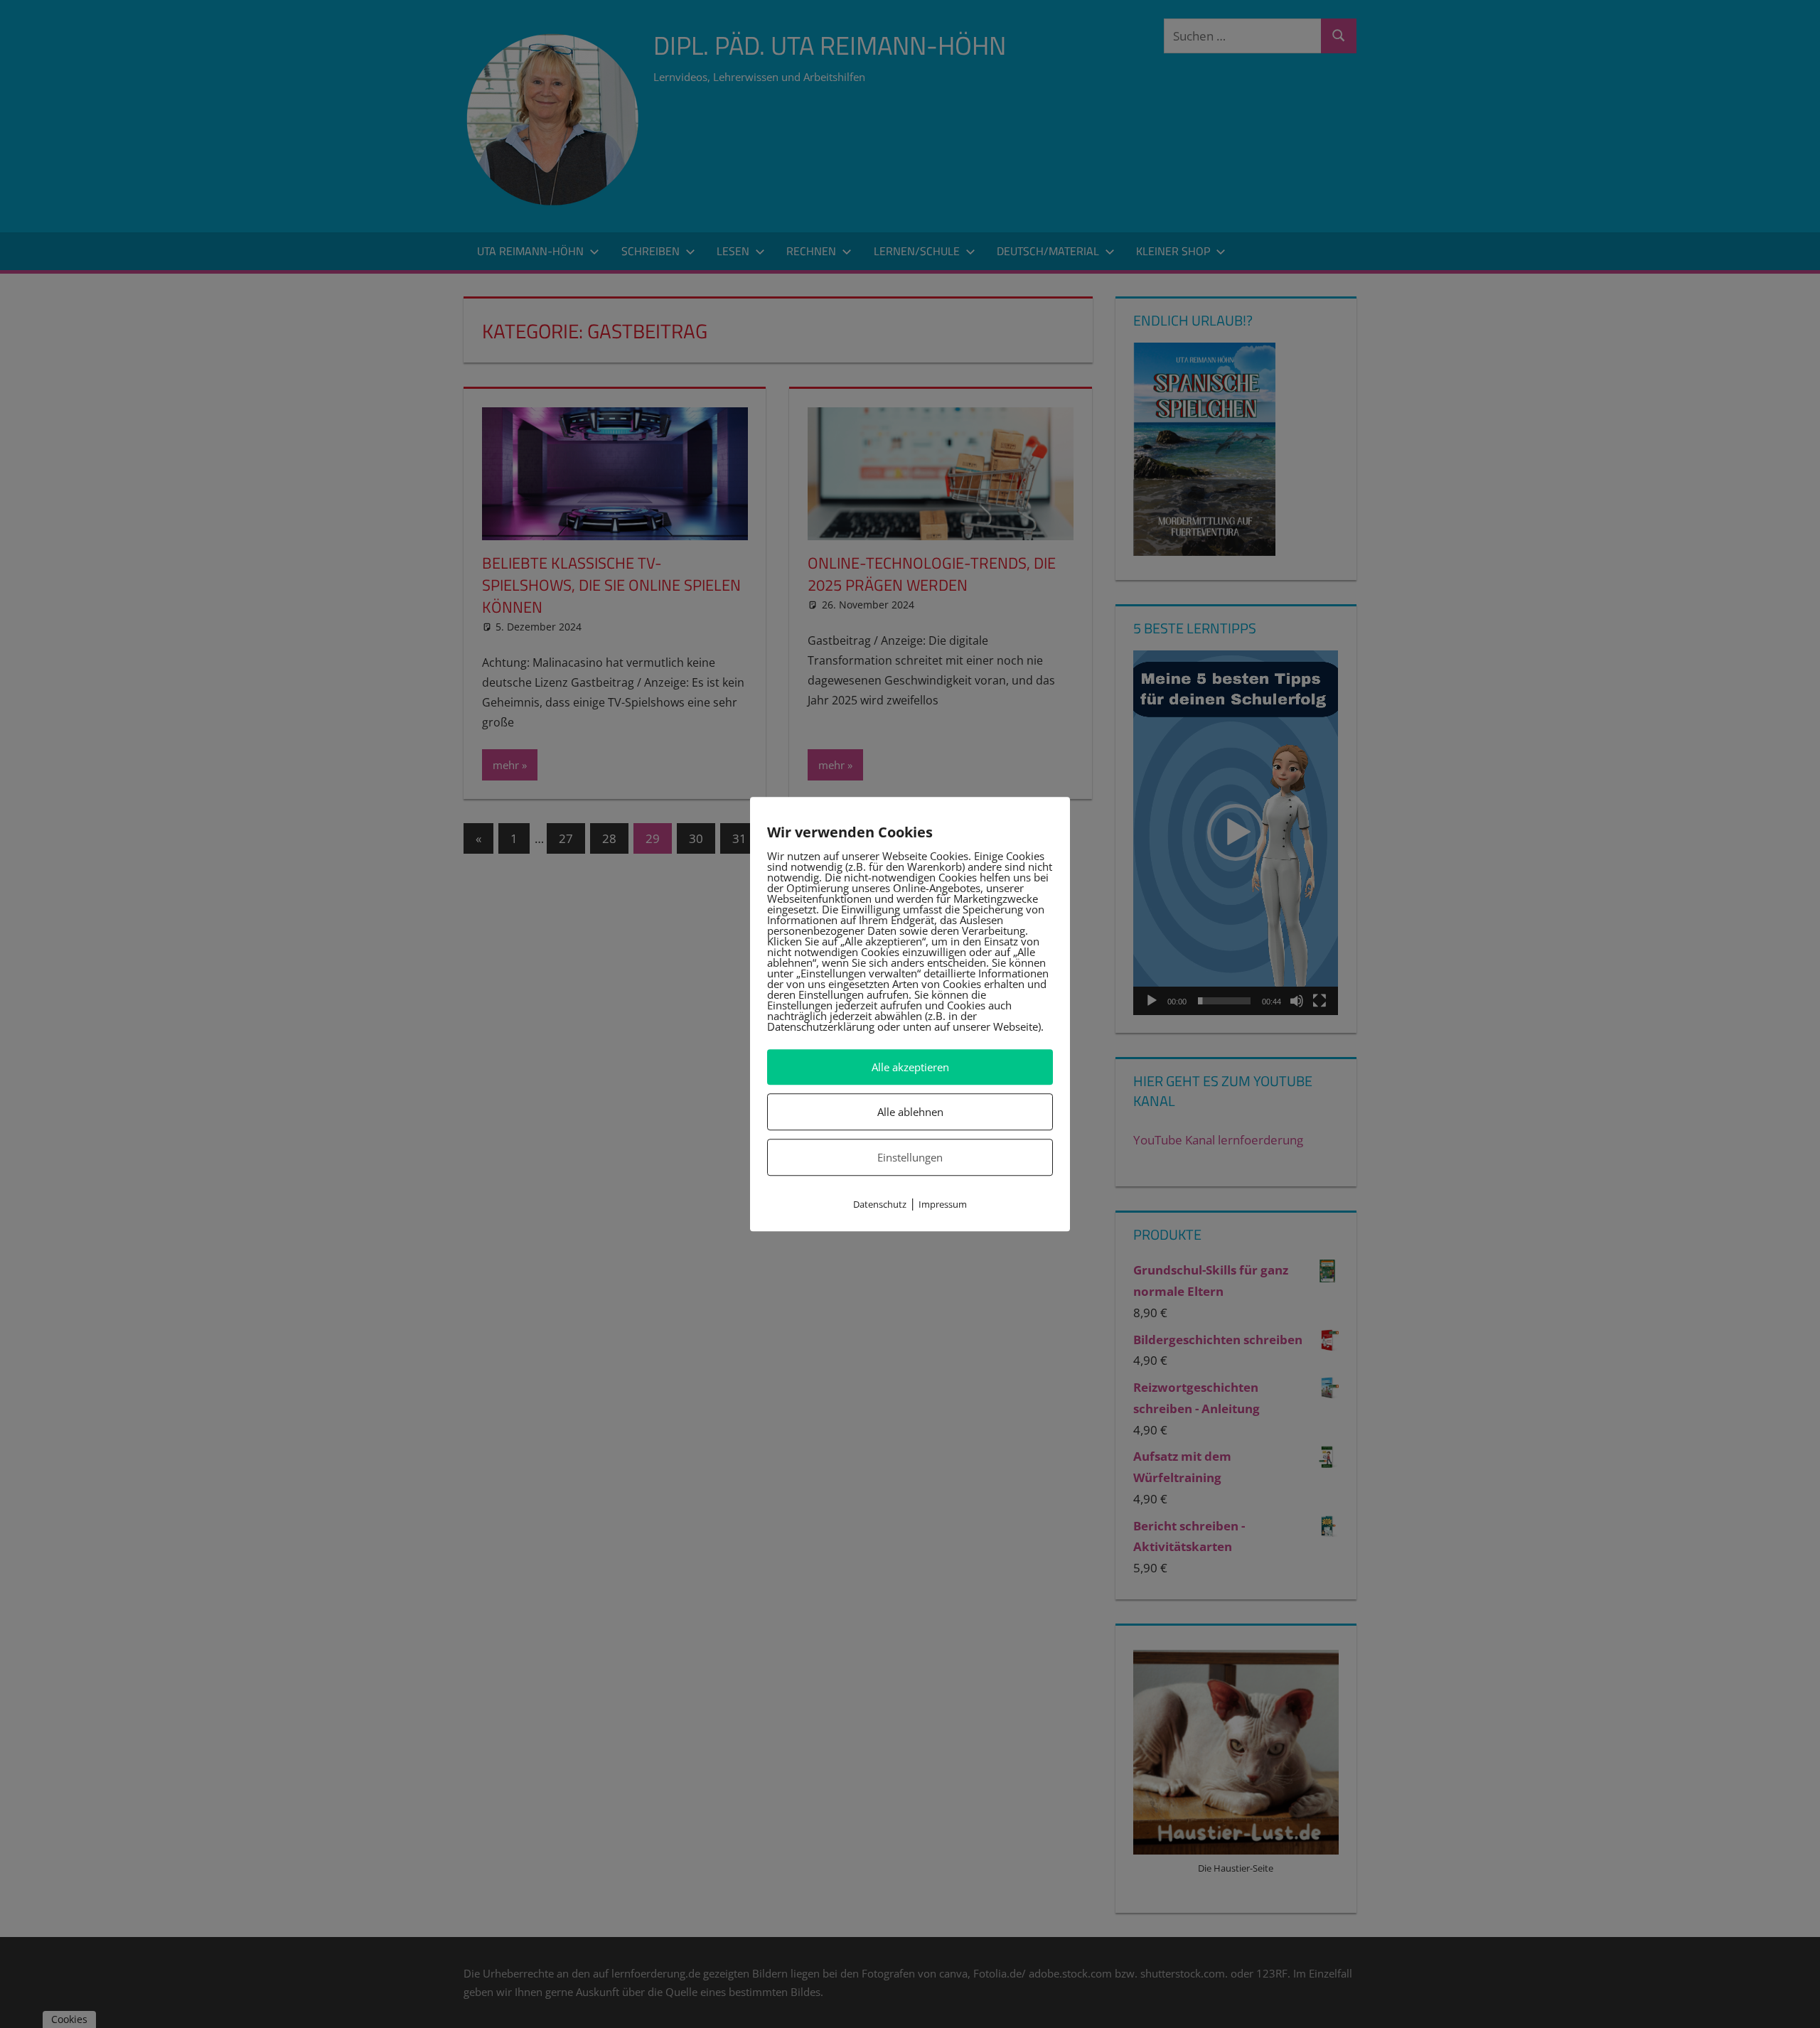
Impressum (943, 1205)
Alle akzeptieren (910, 1067)
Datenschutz (880, 1205)
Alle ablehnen (910, 1112)
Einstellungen (910, 1157)
